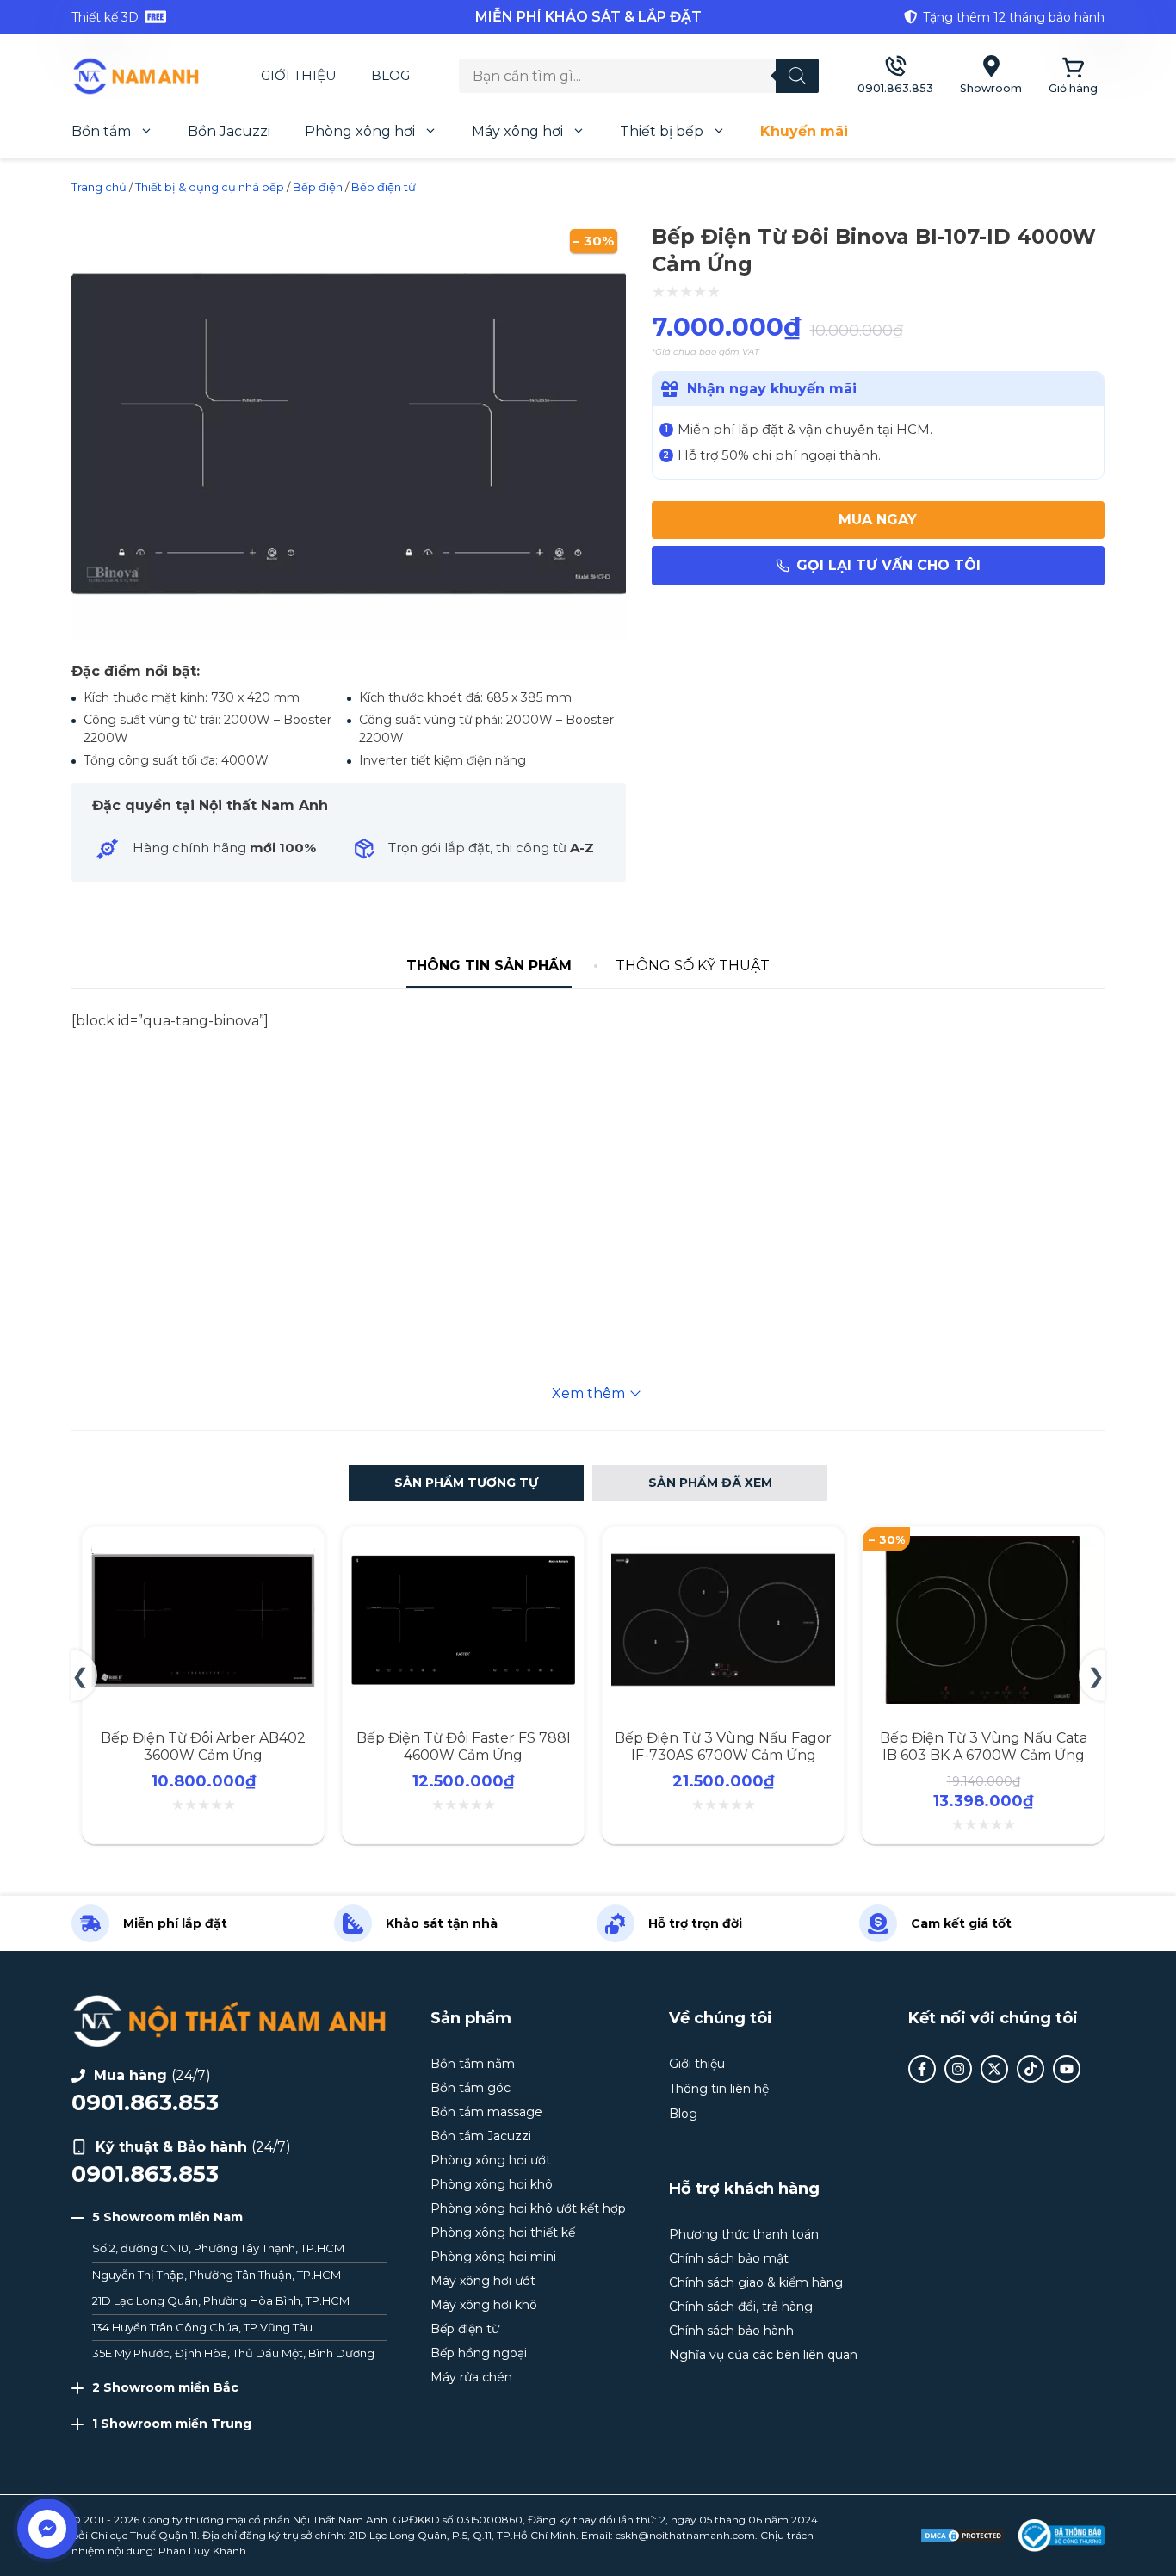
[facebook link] (922, 2069)
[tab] (489, 966)
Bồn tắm (101, 131)
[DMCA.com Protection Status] (962, 2536)
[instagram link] (958, 2069)
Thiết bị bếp (662, 131)
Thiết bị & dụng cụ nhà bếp (210, 187)
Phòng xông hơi (360, 131)
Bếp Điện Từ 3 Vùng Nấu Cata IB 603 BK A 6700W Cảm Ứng (984, 1746)
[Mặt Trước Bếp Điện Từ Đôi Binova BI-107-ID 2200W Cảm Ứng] (349, 639)
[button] (466, 1483)
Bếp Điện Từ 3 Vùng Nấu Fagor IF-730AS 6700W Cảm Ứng (723, 1746)
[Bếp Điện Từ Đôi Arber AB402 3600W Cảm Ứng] (203, 1546)
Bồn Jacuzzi (229, 131)
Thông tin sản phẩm (489, 966)
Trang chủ (99, 187)
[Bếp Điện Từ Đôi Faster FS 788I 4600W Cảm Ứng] (463, 1546)
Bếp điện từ (384, 187)
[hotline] (895, 76)
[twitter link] (994, 2069)
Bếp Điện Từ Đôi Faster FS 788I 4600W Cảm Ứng (464, 1746)
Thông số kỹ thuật (693, 966)
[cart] (1073, 76)
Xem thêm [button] (588, 1393)
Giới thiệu (299, 75)
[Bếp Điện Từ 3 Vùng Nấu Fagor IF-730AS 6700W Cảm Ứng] (723, 1546)
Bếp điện (318, 187)
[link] (244, 17)
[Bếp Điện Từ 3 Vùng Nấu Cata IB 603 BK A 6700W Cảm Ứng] (983, 1546)
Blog (390, 75)
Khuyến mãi (804, 131)
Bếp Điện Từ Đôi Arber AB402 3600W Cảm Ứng (203, 1746)
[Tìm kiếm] (797, 76)
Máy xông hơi (517, 131)
